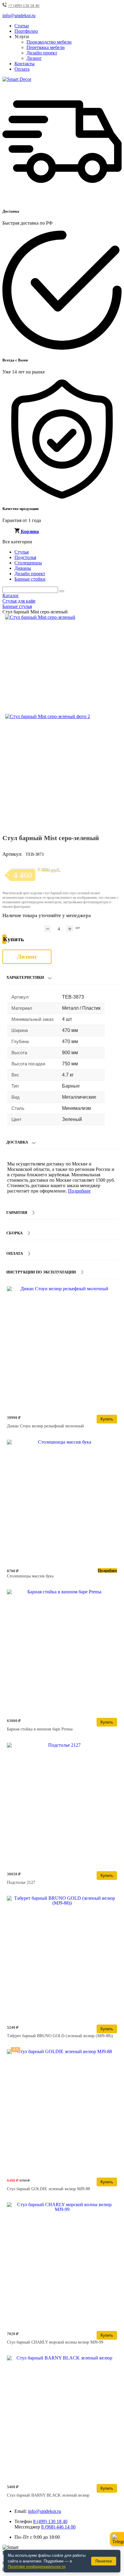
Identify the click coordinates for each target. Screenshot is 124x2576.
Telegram (117, 2539)
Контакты (25, 64)
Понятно (104, 2561)
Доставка (17, 1142)
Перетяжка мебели (46, 47)
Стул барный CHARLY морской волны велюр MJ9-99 (55, 2342)
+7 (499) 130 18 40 (24, 6)
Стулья (22, 552)
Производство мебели (49, 42)
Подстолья (25, 557)
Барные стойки (30, 579)
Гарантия (17, 1213)
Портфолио (26, 31)
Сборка (14, 1233)
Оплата (22, 69)
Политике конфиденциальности (37, 2567)
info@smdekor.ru (45, 2511)
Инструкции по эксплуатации (41, 1272)
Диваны (23, 568)
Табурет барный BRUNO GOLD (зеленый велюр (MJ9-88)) (60, 2036)
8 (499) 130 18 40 (50, 2521)
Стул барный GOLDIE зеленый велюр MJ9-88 (48, 2189)
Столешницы (28, 563)
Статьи (22, 26)
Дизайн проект (42, 53)
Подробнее (79, 1191)
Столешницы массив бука (30, 1576)
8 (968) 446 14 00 (58, 2527)
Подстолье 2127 (21, 1882)
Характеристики (25, 977)
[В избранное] (105, 622)
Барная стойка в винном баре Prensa (40, 1729)
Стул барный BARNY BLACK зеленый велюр (48, 2495)
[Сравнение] (115, 622)
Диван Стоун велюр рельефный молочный (45, 1426)
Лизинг (34, 58)
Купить (107, 1419)
